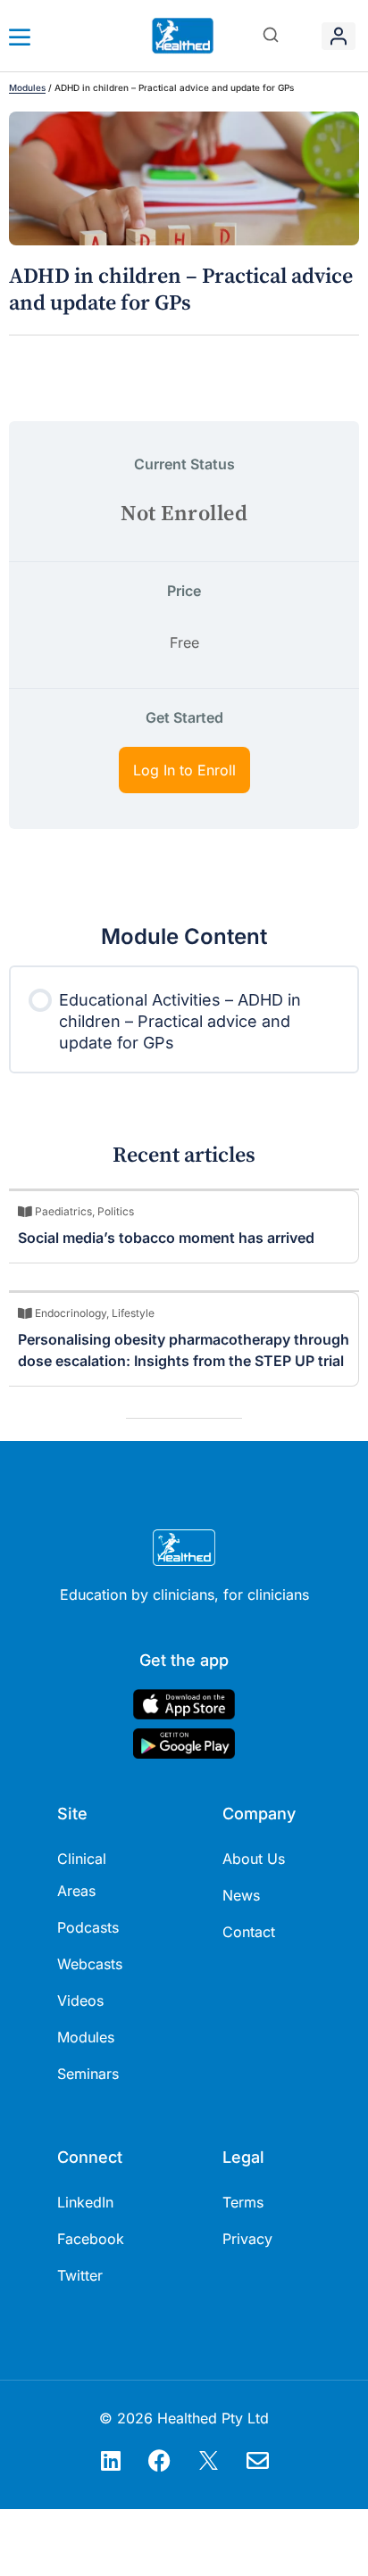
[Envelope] (258, 2460)
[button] (271, 36)
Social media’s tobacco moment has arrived (166, 1238)
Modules (27, 87)
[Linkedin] (111, 2460)
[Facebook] (160, 2460)
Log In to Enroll (184, 770)
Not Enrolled (184, 514)
